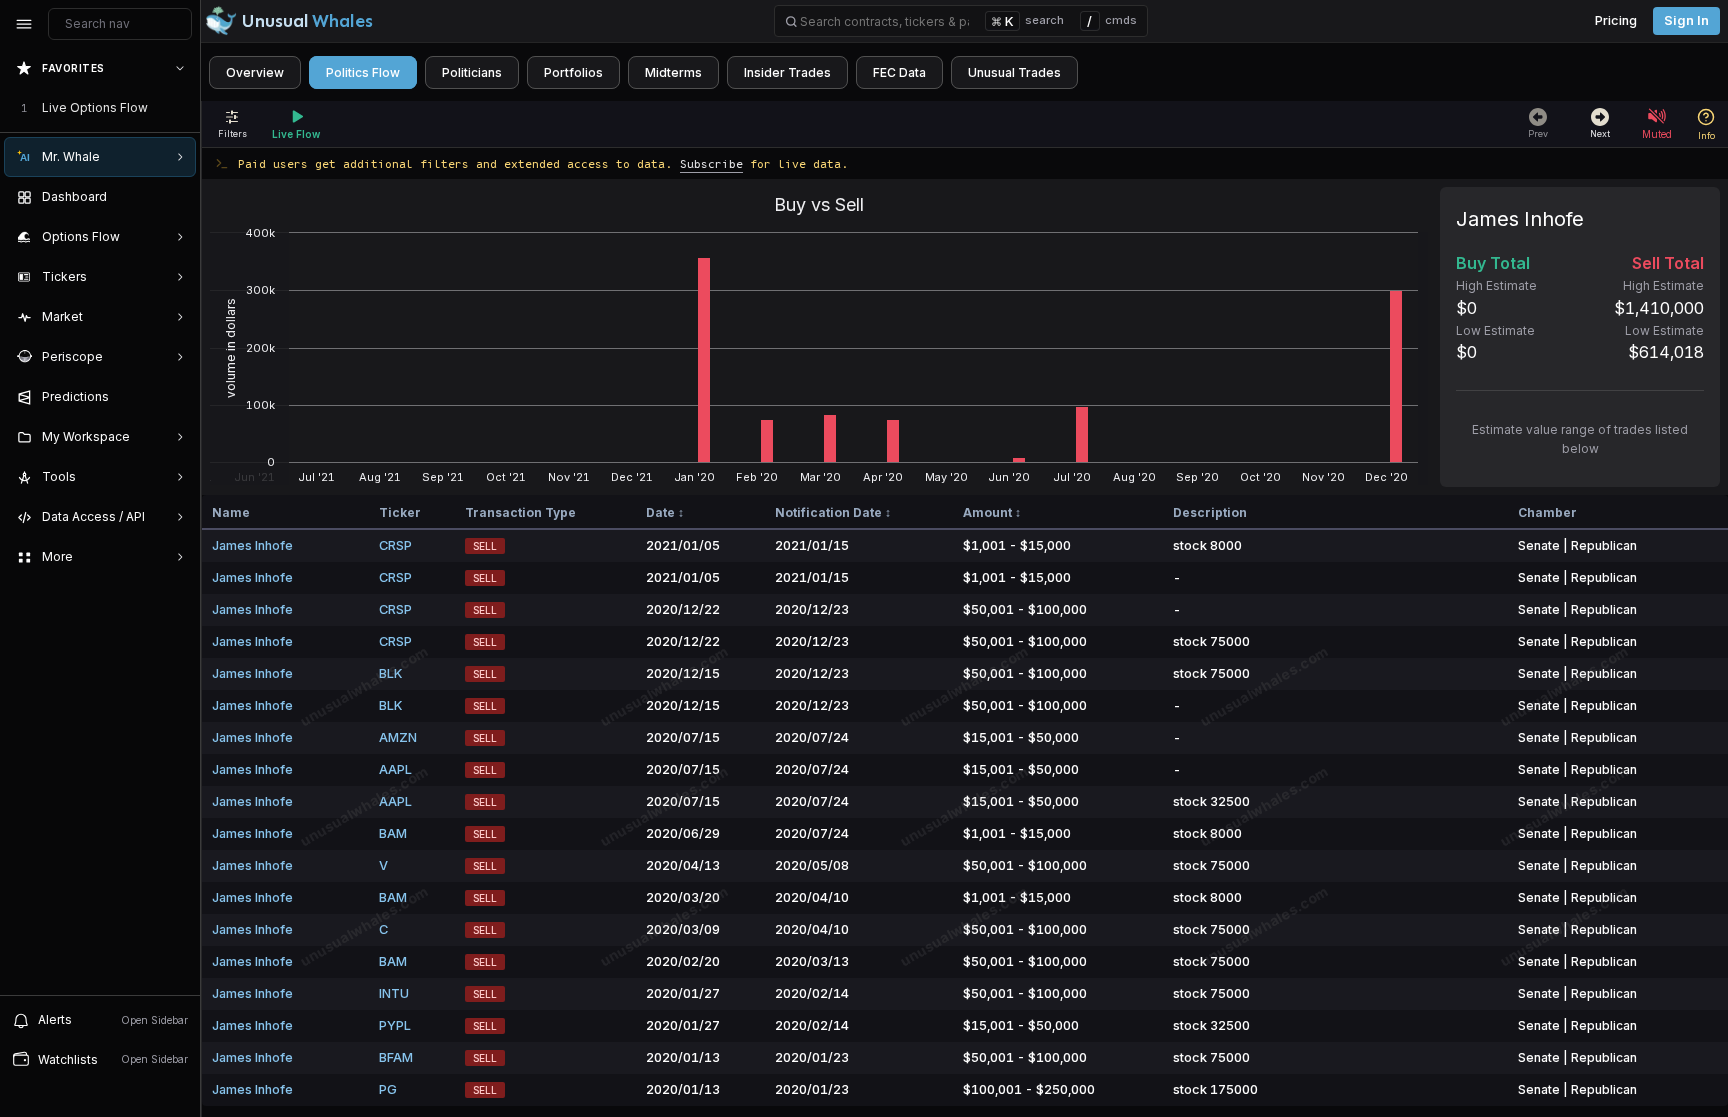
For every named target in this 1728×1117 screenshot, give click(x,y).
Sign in (1686, 20)
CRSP (395, 545)
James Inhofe (252, 545)
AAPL (395, 769)
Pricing (1616, 20)
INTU (394, 993)
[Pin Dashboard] (176, 197)
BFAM (396, 1057)
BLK (390, 673)
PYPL (395, 1025)
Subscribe (711, 163)
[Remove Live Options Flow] (182, 108)
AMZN (398, 737)
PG (388, 1089)
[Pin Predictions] (176, 397)
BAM (393, 833)
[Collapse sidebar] (24, 24)
